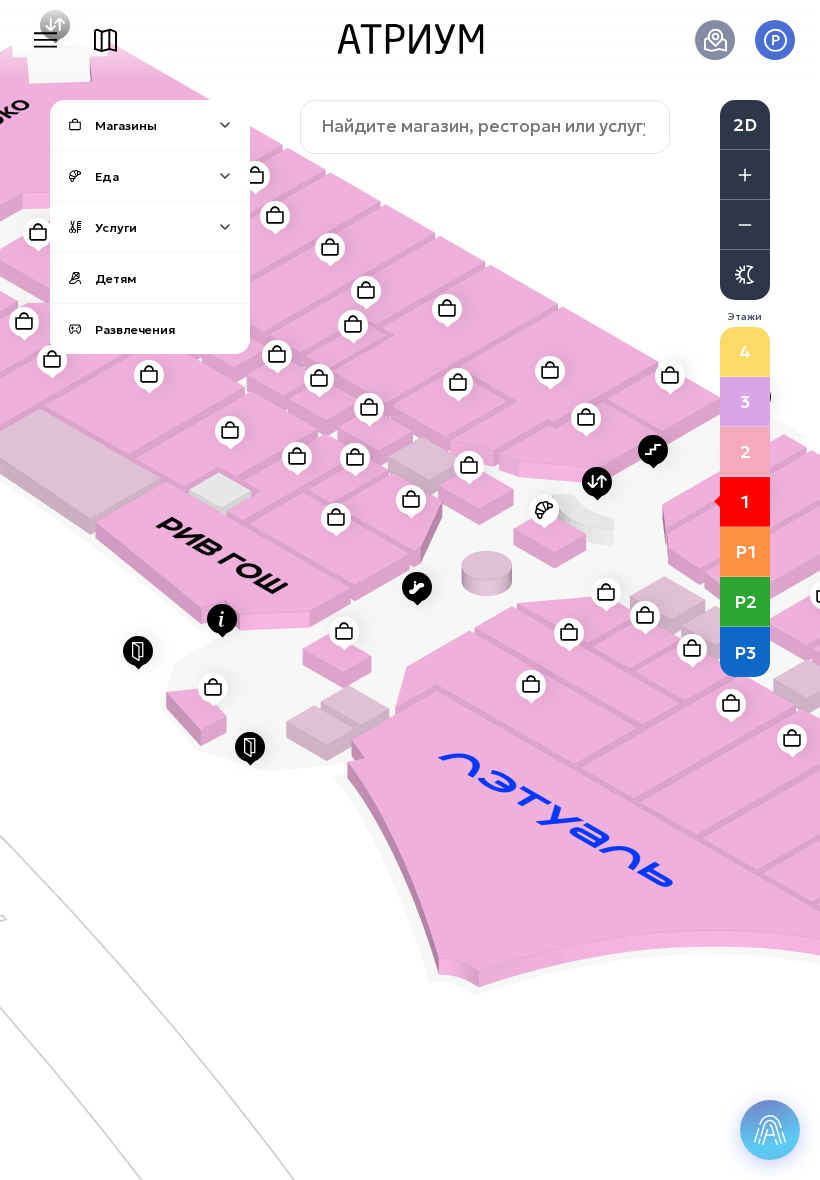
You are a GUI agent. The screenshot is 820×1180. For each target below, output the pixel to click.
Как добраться (715, 40)
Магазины (126, 125)
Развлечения (135, 329)
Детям (115, 278)
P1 (745, 551)
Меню (45, 40)
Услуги (116, 227)
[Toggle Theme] (745, 275)
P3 (745, 652)
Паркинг (775, 40)
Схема (105, 40)
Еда (107, 176)
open (225, 125)
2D (745, 124)
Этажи (745, 316)
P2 (745, 601)
